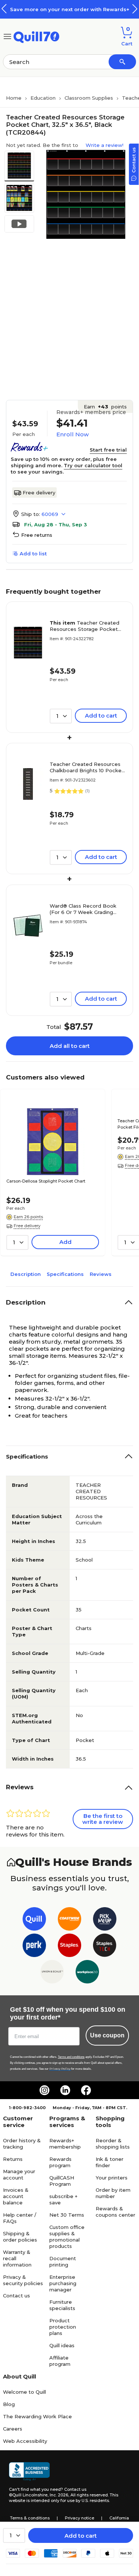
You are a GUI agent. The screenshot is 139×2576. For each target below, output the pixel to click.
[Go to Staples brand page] (69, 1947)
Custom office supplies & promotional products (67, 2237)
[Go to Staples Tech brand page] (105, 1947)
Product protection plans (63, 2327)
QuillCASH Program (62, 2181)
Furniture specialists (62, 2305)
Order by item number (113, 2193)
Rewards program (60, 2162)
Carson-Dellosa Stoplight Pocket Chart (46, 1181)
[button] (135, 9)
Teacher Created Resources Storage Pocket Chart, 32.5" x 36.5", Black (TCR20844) (85, 626)
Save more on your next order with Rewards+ (70, 9)
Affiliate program (60, 2361)
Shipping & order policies (20, 2237)
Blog (9, 2404)
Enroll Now (72, 434)
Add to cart (81, 2536)
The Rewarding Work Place (37, 2416)
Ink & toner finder (110, 2162)
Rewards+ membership (65, 2144)
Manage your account (19, 2174)
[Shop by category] (7, 36)
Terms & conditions (30, 2518)
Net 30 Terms (67, 2215)
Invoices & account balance (16, 2196)
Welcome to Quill (24, 2392)
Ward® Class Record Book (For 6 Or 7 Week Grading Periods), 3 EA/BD (83, 909)
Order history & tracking (22, 2144)
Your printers (112, 2178)
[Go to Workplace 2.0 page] (87, 1973)
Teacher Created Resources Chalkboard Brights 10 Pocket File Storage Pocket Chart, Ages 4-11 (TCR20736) (87, 767)
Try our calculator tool (93, 465)
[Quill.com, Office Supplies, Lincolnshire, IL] (29, 2471)
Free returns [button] (37, 535)
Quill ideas (62, 2345)
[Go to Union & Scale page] (52, 1973)
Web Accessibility (25, 2441)
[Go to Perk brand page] (34, 1947)
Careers (13, 2429)
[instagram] (44, 2090)
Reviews (101, 1274)
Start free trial (108, 450)
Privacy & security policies (23, 2280)
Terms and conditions (71, 2057)
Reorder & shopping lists (113, 2144)
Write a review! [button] (105, 145)
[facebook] (86, 2090)
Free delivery (39, 493)
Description (26, 1274)
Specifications (65, 1274)
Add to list (33, 554)
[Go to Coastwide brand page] (69, 1920)
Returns (13, 2159)
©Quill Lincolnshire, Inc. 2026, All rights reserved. (59, 2495)
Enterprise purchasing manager (63, 2283)
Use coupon (107, 2035)
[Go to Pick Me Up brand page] (105, 1920)
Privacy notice (80, 2518)
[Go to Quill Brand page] (34, 1920)
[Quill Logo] (37, 36)
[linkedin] (65, 2090)
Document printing (63, 2261)
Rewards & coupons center (115, 2212)
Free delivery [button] (27, 1226)
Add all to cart (70, 1046)
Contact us (16, 2296)
